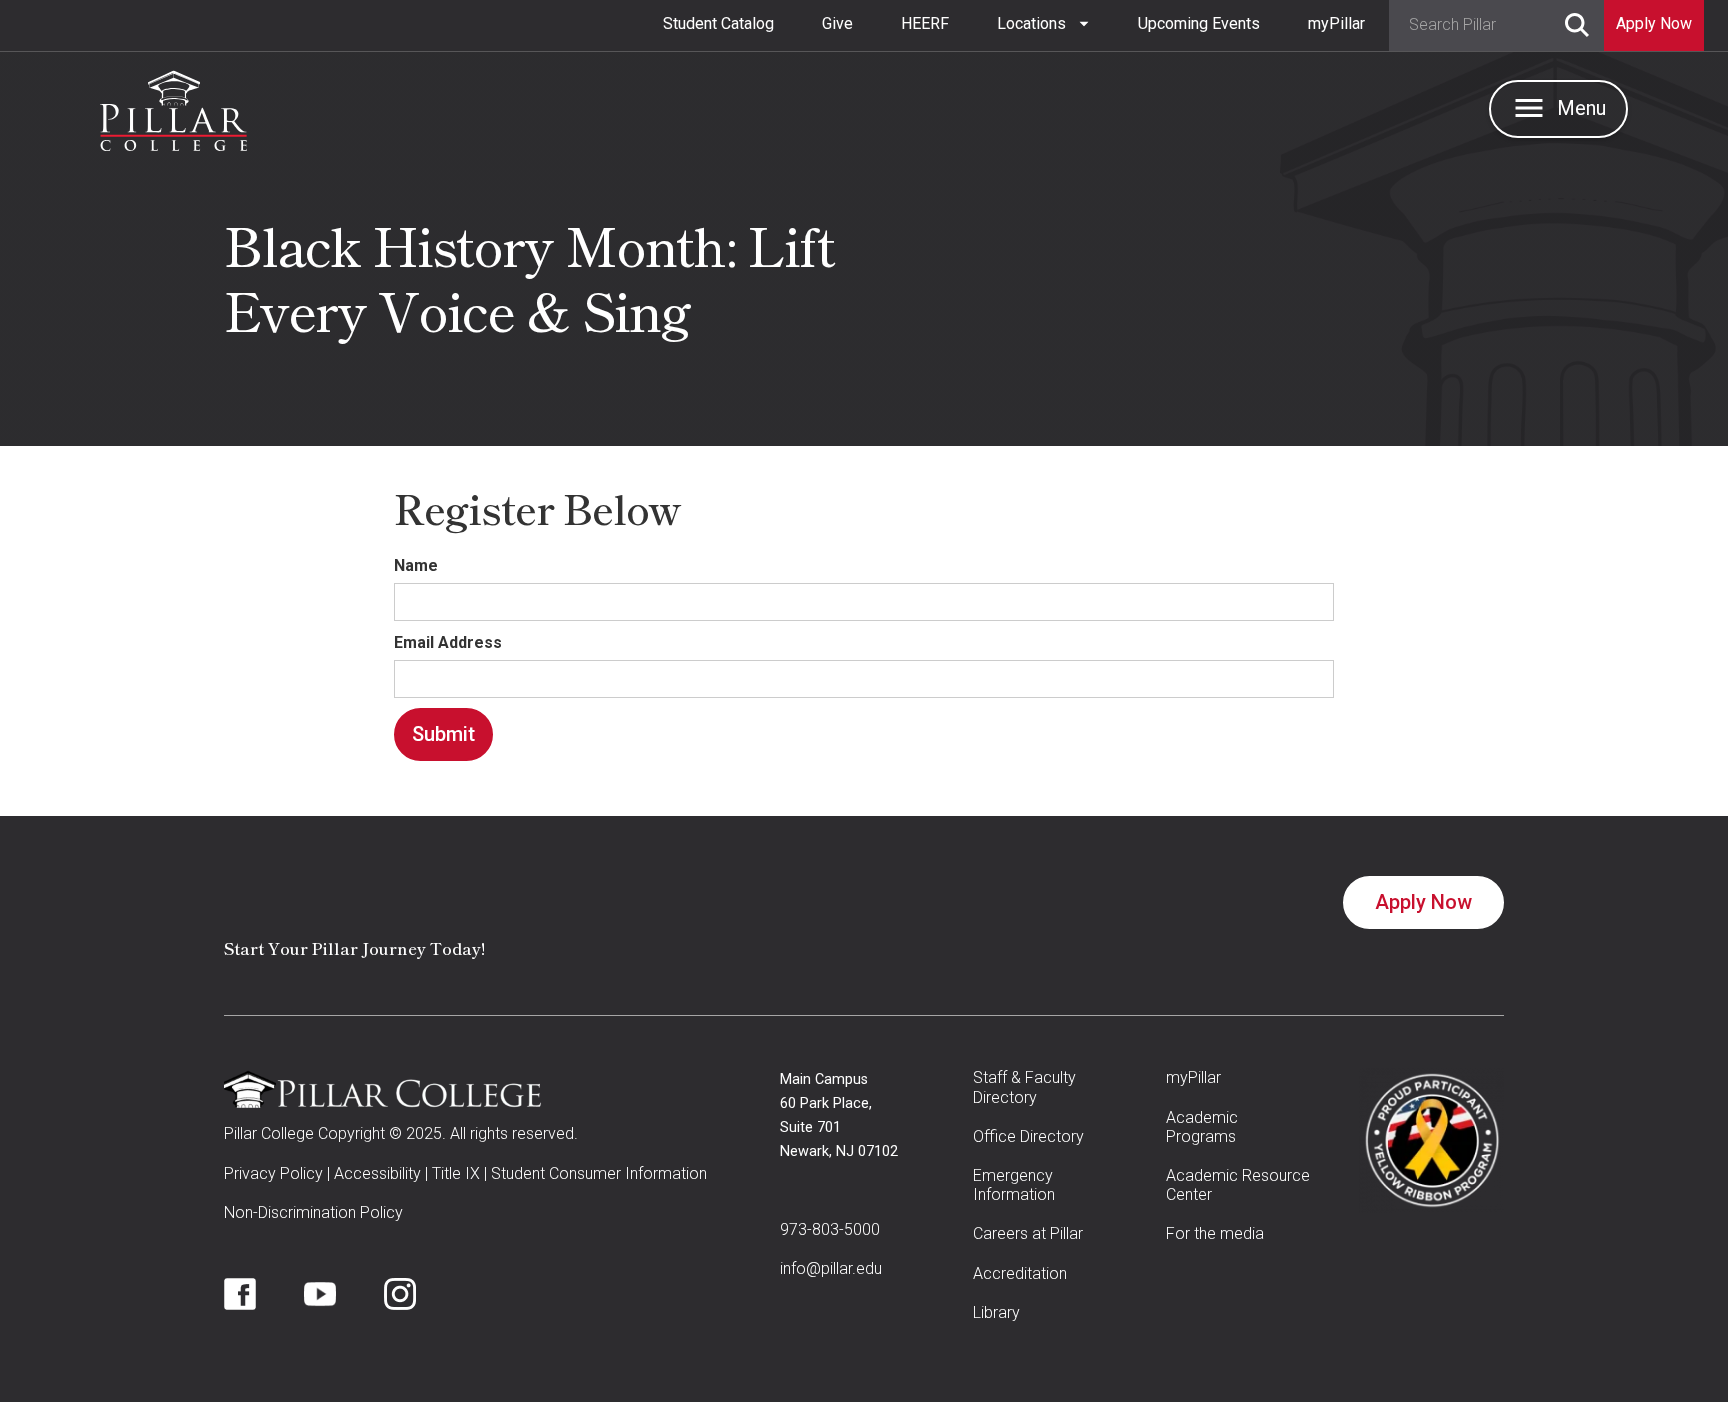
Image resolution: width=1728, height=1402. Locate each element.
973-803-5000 (830, 1229)
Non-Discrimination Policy (313, 1212)
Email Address (448, 642)
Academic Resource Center (1238, 1185)
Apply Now (1423, 902)
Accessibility (377, 1173)
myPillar (1336, 23)
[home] (173, 106)
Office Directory (1028, 1136)
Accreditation (1020, 1273)
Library (996, 1312)
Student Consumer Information (599, 1173)
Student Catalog (718, 23)
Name (416, 565)
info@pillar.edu (831, 1268)
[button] (1043, 24)
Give (837, 23)
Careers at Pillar (1028, 1233)
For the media (1215, 1233)
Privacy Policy (273, 1173)
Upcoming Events (1199, 23)
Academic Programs (1202, 1127)
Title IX (456, 1173)
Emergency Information (1014, 1185)
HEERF (925, 23)
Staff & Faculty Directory (1024, 1087)
